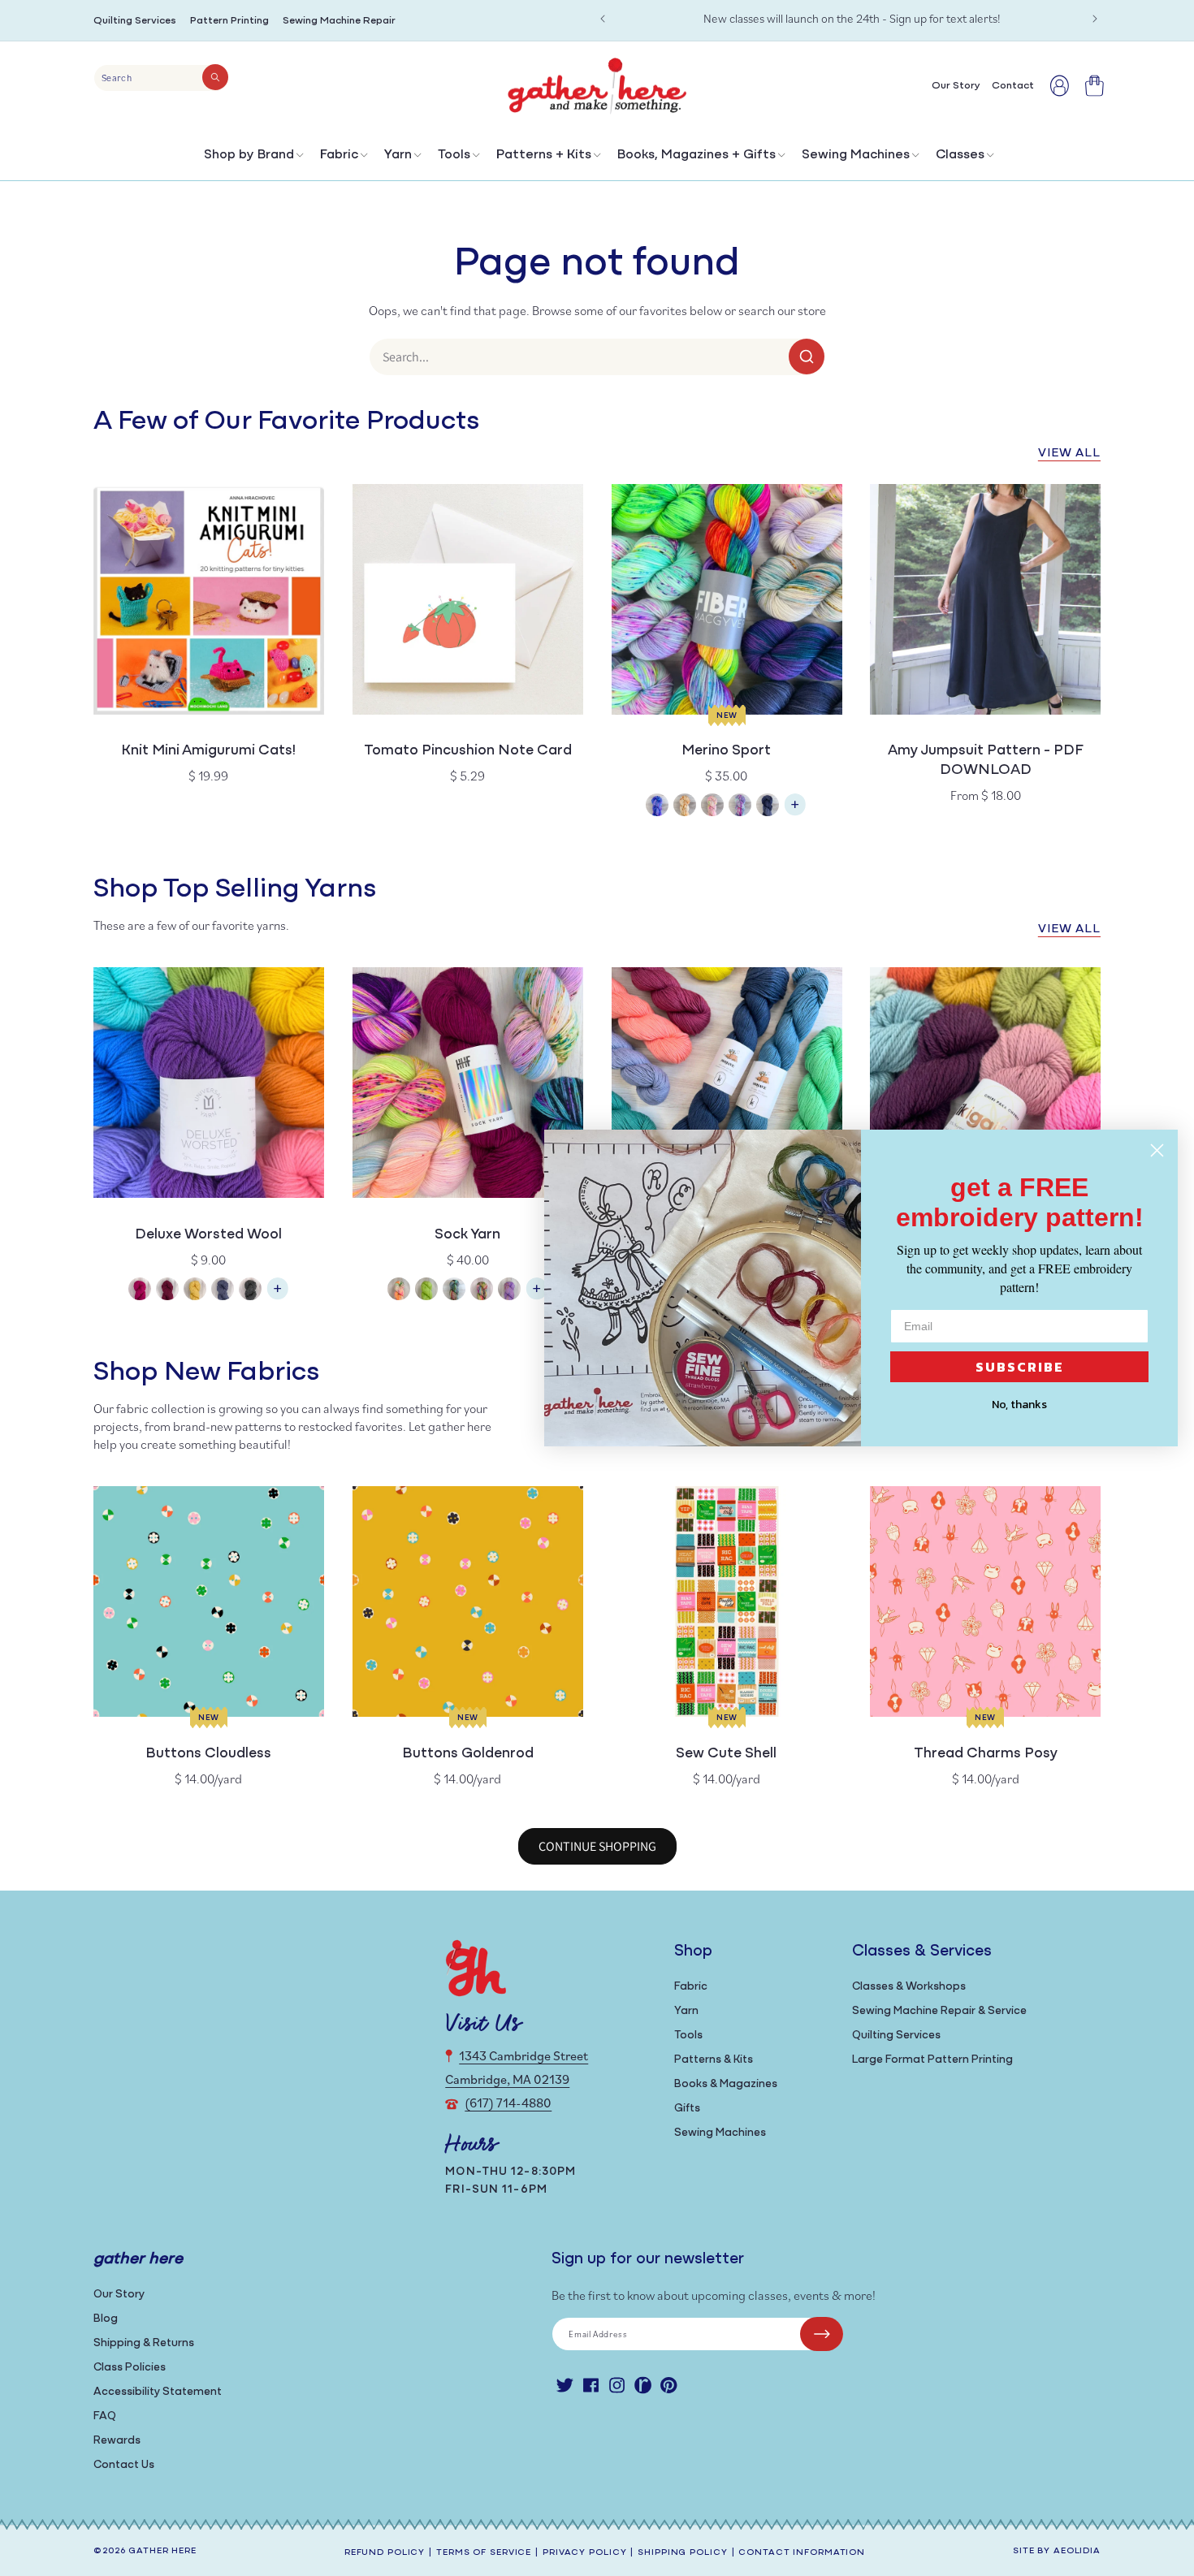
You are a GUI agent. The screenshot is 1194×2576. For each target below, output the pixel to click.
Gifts (687, 2109)
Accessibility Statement (158, 2392)
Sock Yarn (467, 1235)
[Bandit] (454, 1291)
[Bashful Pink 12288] (140, 1291)
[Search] (215, 77)
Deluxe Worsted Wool (208, 1235)
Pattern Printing (229, 21)
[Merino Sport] (795, 813)
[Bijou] (482, 1291)
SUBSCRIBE (1020, 1367)
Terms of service (484, 2553)
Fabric (339, 155)
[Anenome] (399, 1291)
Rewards (117, 2441)
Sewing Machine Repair (339, 21)
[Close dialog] (1157, 1150)
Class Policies (130, 2368)
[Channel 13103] (223, 1291)
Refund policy (385, 2553)
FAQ (105, 2416)
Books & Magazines (726, 2084)
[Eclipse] (768, 807)
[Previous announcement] (603, 19)
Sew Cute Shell (726, 1754)
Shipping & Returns (144, 2343)
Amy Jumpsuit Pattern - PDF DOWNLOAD (986, 761)
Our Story (119, 2295)
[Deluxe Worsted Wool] (278, 1297)
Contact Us (124, 2465)
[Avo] (426, 1291)
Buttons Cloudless (208, 1754)
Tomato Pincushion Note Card (468, 751)
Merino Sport (726, 751)
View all (1069, 454)
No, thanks (1019, 1405)
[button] (252, 159)
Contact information (802, 2553)
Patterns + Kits (544, 155)
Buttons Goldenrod (468, 1754)
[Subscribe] (822, 2334)
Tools (454, 155)
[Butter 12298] (195, 1291)
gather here (162, 2551)
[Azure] (657, 807)
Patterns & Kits (714, 2060)
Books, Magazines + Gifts (696, 155)
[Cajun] (685, 807)
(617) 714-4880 (508, 2103)
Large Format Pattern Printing (932, 2060)
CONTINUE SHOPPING (597, 1846)
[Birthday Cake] (509, 1291)
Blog (106, 2319)
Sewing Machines (856, 155)
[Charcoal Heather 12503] (250, 1291)
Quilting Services (135, 21)
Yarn (398, 155)
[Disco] (740, 807)
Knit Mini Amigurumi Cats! (208, 751)
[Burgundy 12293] (167, 1291)
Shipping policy (682, 2553)
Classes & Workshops (909, 1987)
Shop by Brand (249, 155)
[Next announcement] (1095, 19)
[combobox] (161, 78)
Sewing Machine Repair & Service (939, 2011)
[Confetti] (712, 807)
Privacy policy (584, 2553)
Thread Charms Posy (986, 1754)
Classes (960, 155)
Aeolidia (1077, 2551)
